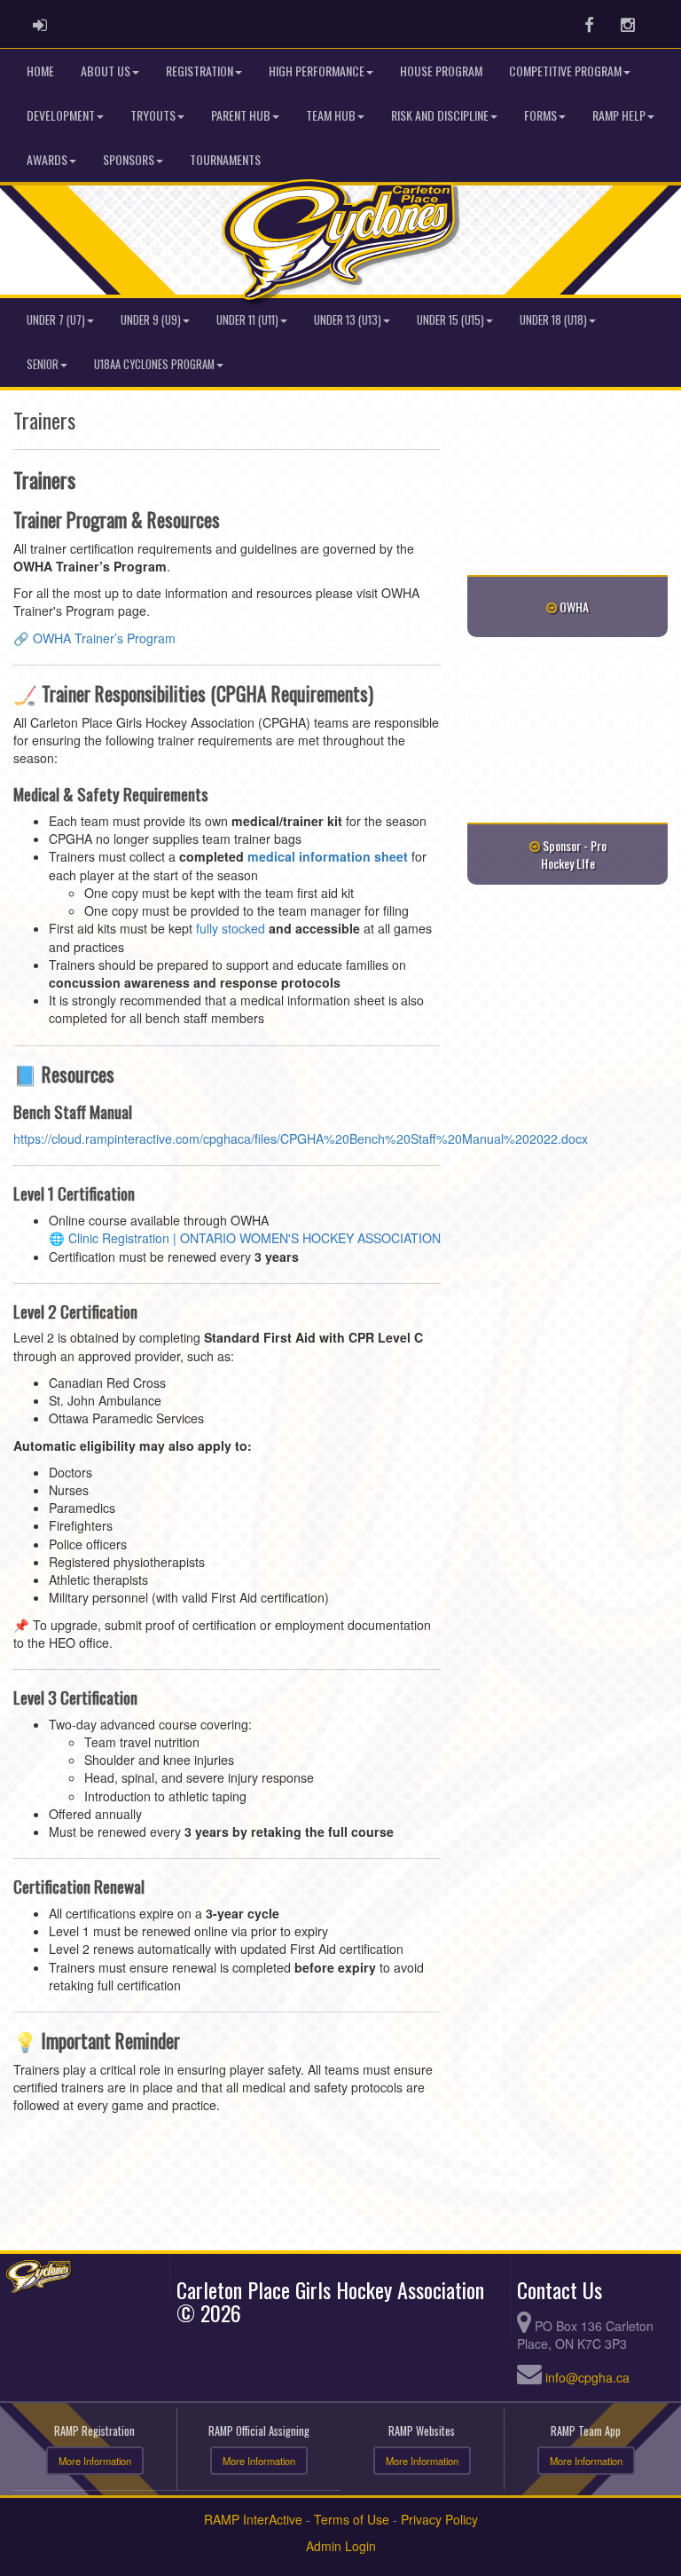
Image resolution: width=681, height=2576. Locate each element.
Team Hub (331, 115)
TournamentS (225, 159)
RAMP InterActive (253, 2519)
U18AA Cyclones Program (154, 364)
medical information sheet (328, 856)
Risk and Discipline (440, 115)
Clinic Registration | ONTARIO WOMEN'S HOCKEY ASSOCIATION (254, 1238)
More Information (95, 2461)
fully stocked (231, 928)
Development (61, 115)
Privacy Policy (439, 2519)
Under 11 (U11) (247, 320)
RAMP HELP (619, 115)
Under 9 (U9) (151, 320)
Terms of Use (352, 2519)
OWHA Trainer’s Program (104, 638)
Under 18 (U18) (553, 320)
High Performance (317, 71)
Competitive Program (565, 71)
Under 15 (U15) (450, 320)
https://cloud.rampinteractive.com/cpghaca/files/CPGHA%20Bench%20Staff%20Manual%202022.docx (301, 1138)
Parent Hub (241, 115)
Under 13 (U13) (348, 320)
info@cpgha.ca (587, 2377)
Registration (200, 71)
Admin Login (341, 2546)
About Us (106, 71)
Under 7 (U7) (56, 320)
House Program (441, 71)
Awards (47, 159)
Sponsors (129, 159)
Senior (43, 364)
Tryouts (153, 115)
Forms (540, 115)
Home (40, 71)
